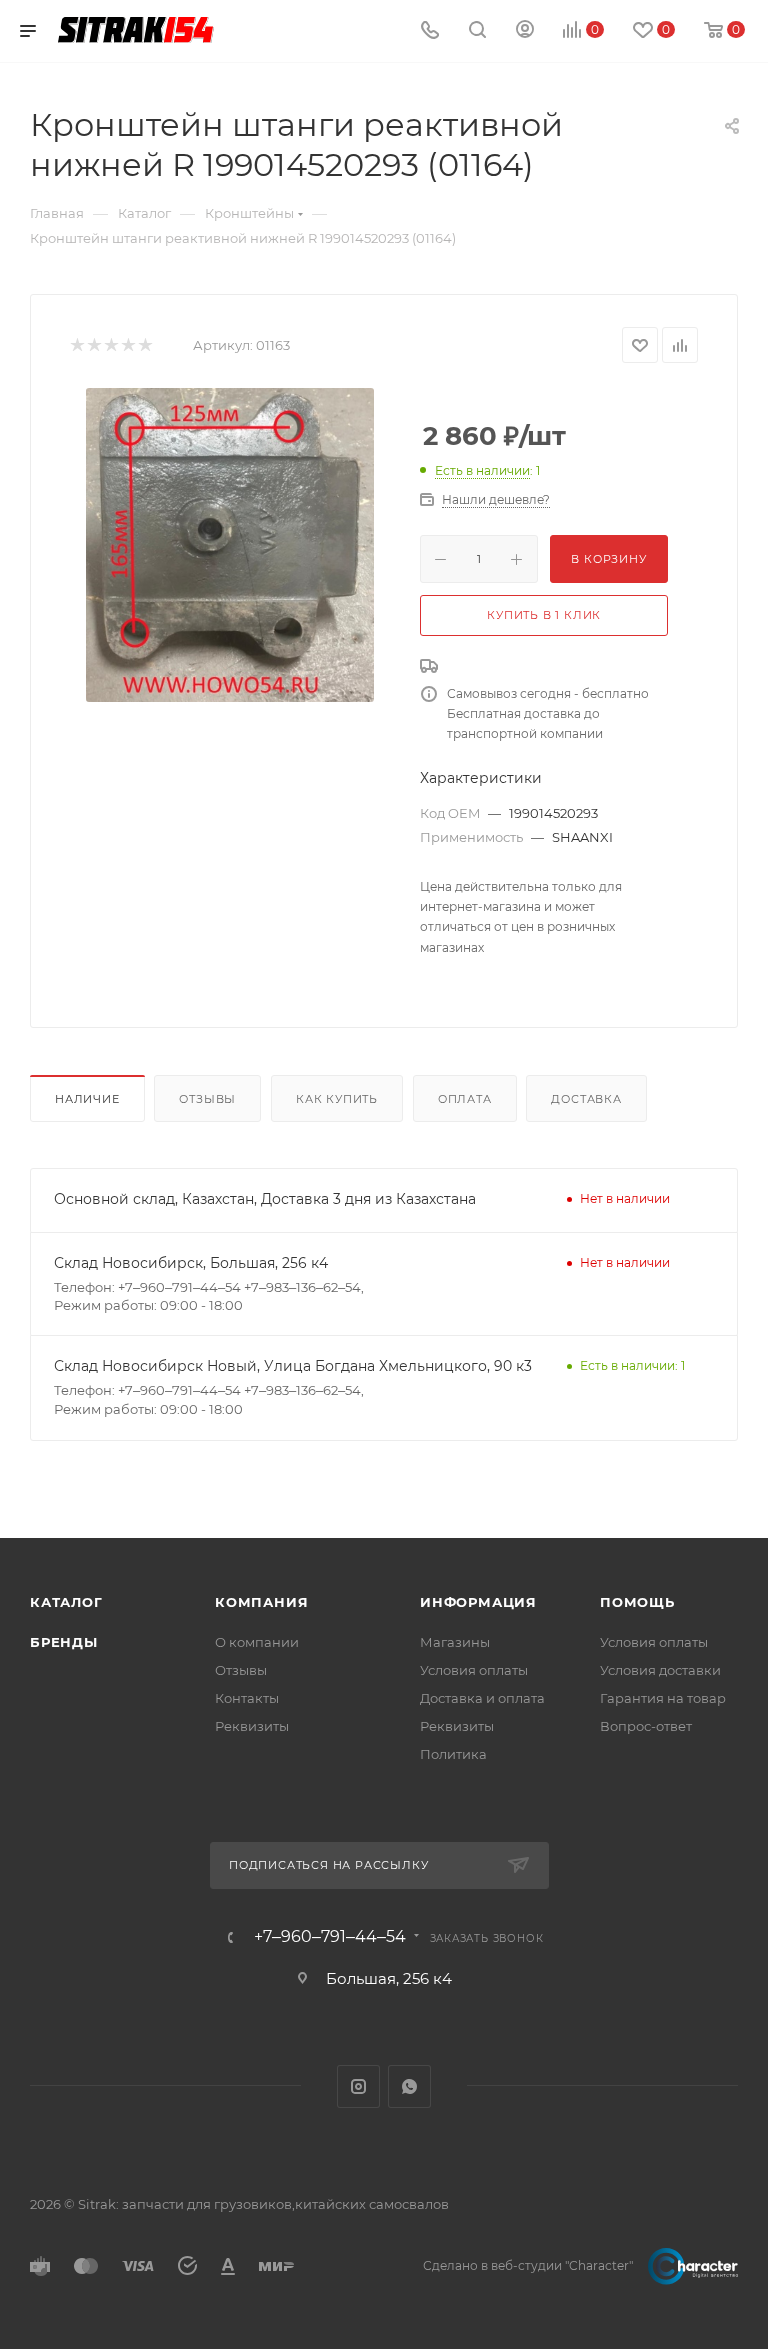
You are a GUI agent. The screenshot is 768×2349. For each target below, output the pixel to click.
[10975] (230, 545)
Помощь (637, 1602)
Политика (453, 1754)
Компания (261, 1602)
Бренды (64, 1642)
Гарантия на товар (663, 1698)
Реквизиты (252, 1726)
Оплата (465, 1099)
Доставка (586, 1099)
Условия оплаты (474, 1670)
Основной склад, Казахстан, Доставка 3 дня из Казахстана (265, 1199)
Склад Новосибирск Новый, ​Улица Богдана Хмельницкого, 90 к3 (293, 1366)
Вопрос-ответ (646, 1726)
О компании (257, 1642)
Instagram (358, 2086)
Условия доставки (660, 1670)
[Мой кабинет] (525, 31)
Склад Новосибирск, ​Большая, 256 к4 (191, 1263)
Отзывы (207, 1099)
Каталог (66, 1602)
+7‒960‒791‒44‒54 (330, 1937)
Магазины (455, 1642)
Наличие (87, 1099)
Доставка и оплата (482, 1698)
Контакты (247, 1698)
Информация (478, 1602)
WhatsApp (409, 2086)
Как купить (337, 1099)
